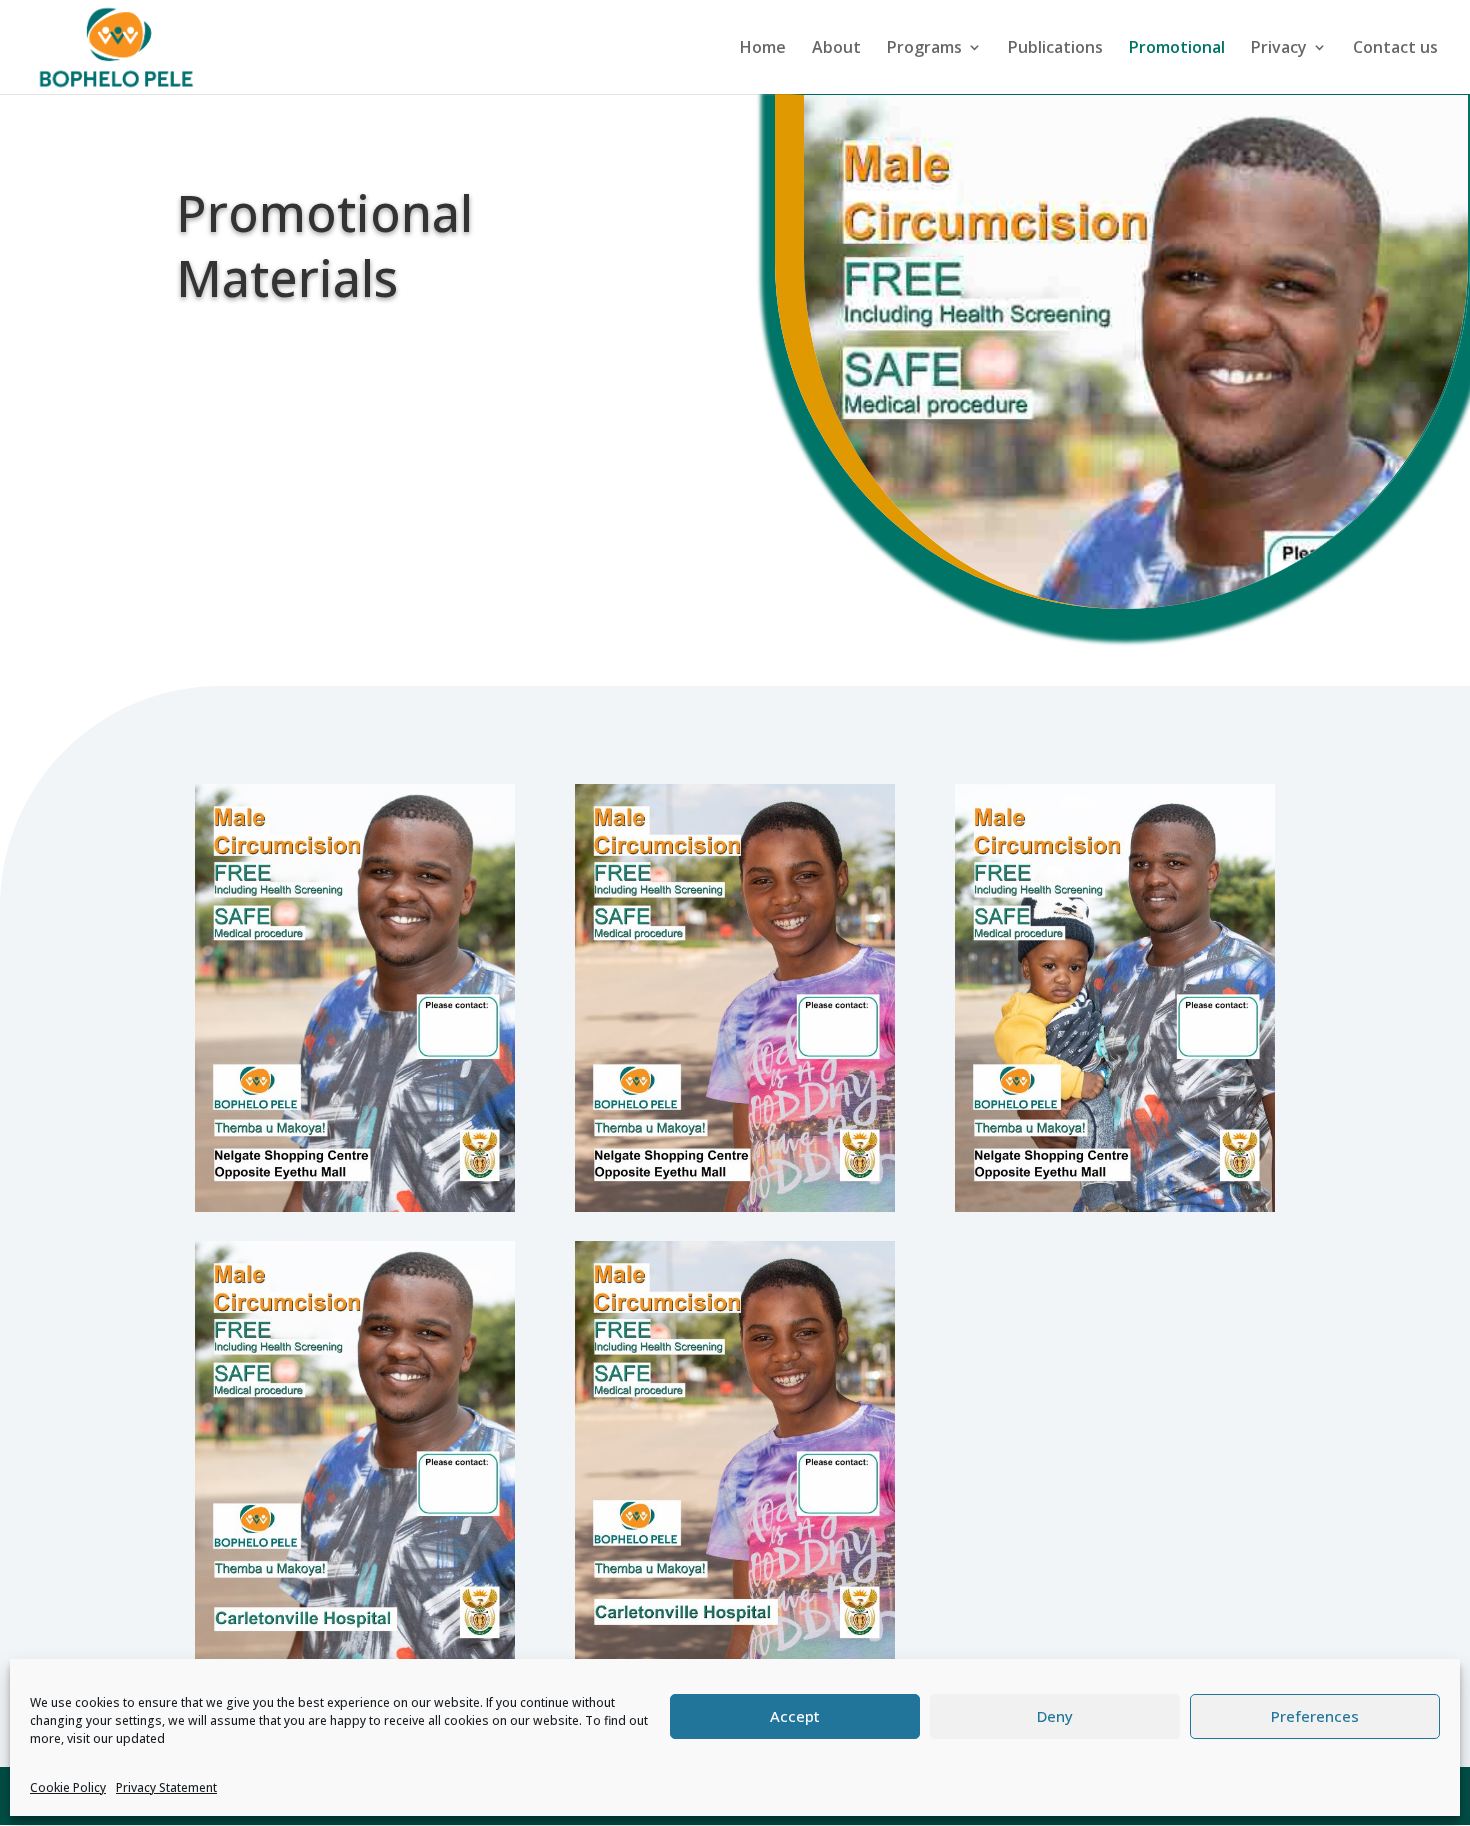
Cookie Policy (68, 1787)
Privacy (1279, 49)
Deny (1055, 1716)
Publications (1055, 49)
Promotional (1177, 49)
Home (763, 49)
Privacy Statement (166, 1787)
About (836, 49)
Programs (924, 49)
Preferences (1315, 1716)
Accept (795, 1716)
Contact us (1395, 49)
